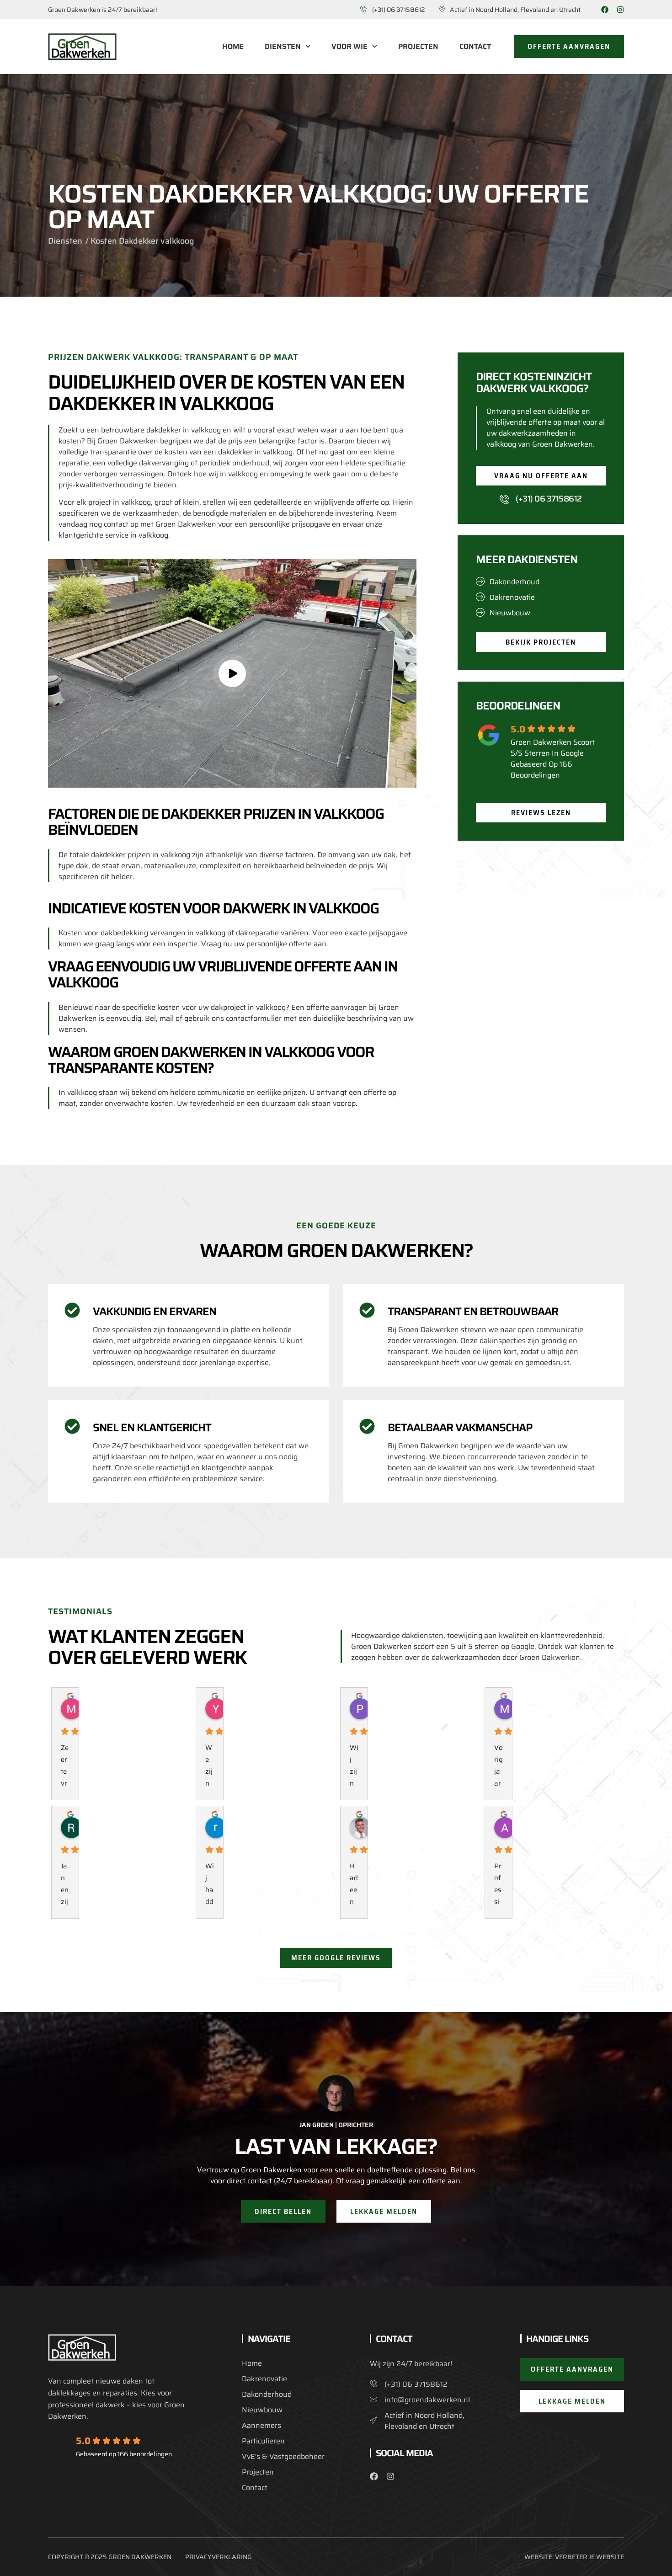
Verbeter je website (589, 2557)
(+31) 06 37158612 (549, 499)
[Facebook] (605, 10)
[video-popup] (232, 673)
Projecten (418, 47)
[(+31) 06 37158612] (504, 499)
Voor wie (349, 47)
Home (233, 47)
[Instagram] (620, 10)
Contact (475, 47)
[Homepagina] (82, 47)
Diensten (283, 47)
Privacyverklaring (218, 2557)
